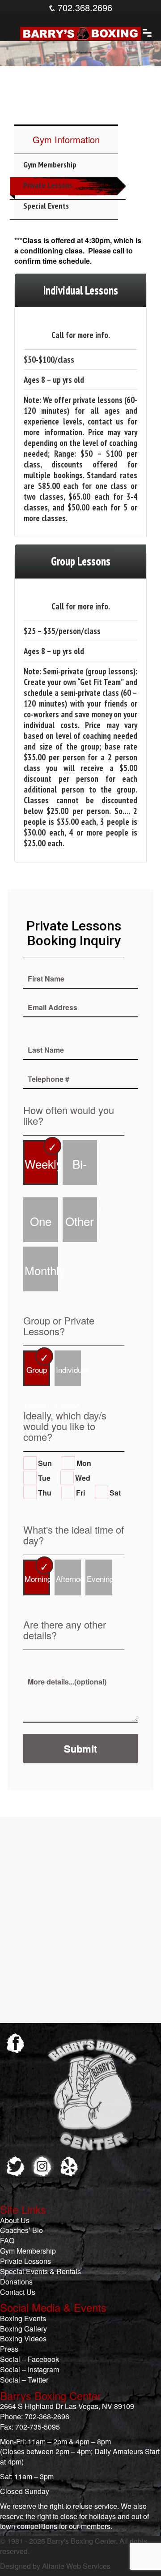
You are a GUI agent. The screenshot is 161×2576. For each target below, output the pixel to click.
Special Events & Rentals (40, 2271)
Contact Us (18, 2292)
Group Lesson (37, 1375)
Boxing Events (23, 2318)
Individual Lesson (69, 1375)
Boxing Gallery (23, 2329)
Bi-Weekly (81, 1170)
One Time (41, 1227)
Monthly (41, 1270)
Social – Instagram (30, 2369)
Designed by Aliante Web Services (55, 2566)
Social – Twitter (24, 2380)
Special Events (46, 206)
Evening (100, 1579)
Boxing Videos (23, 2338)
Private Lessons (48, 185)
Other (80, 1221)
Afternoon (69, 1579)
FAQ (7, 2240)
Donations (16, 2282)
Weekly (41, 1164)
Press (9, 2349)
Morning (37, 1579)
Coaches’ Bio (21, 2230)
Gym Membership (50, 165)
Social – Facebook (30, 2359)
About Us (15, 2220)
